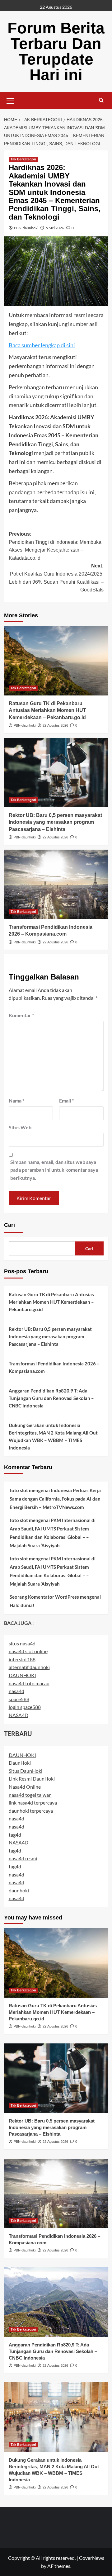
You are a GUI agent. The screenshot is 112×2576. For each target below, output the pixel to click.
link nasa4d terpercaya (33, 1803)
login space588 (25, 1707)
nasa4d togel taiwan (30, 1795)
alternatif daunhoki (29, 1667)
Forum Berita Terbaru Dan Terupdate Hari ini (56, 51)
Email (66, 1101)
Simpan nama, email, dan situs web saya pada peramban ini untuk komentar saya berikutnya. (54, 1170)
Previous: (55, 546)
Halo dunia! (22, 1605)
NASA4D (19, 1715)
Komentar (21, 1015)
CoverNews (92, 2558)
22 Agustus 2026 (55, 725)
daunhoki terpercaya (31, 1811)
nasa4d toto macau (29, 1683)
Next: (56, 578)
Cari (9, 1225)
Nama (16, 1101)
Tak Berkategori (23, 159)
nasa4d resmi (23, 1858)
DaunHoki (20, 1763)
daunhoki (19, 1890)
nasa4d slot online (28, 1651)
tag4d (15, 1835)
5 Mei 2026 (55, 228)
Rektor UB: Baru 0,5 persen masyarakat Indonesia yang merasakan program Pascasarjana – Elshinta (55, 822)
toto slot (19, 1490)
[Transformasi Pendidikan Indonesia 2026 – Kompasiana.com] (56, 884)
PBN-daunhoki (26, 228)
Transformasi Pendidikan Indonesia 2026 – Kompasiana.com (54, 1367)
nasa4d (16, 1691)
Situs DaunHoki (26, 1771)
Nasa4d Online (25, 1787)
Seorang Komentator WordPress (44, 1597)
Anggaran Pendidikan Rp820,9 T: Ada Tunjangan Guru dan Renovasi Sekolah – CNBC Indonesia (51, 1398)
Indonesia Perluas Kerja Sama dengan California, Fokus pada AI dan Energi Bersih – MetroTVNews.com (55, 1499)
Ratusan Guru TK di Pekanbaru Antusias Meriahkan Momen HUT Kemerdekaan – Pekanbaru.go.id (47, 710)
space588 (19, 1699)
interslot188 (22, 1659)
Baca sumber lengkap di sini (42, 345)
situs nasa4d (22, 1643)
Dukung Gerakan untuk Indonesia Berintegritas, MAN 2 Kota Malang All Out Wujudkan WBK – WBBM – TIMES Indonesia (53, 1436)
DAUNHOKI (22, 1675)
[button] (10, 100)
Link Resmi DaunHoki (32, 1779)
